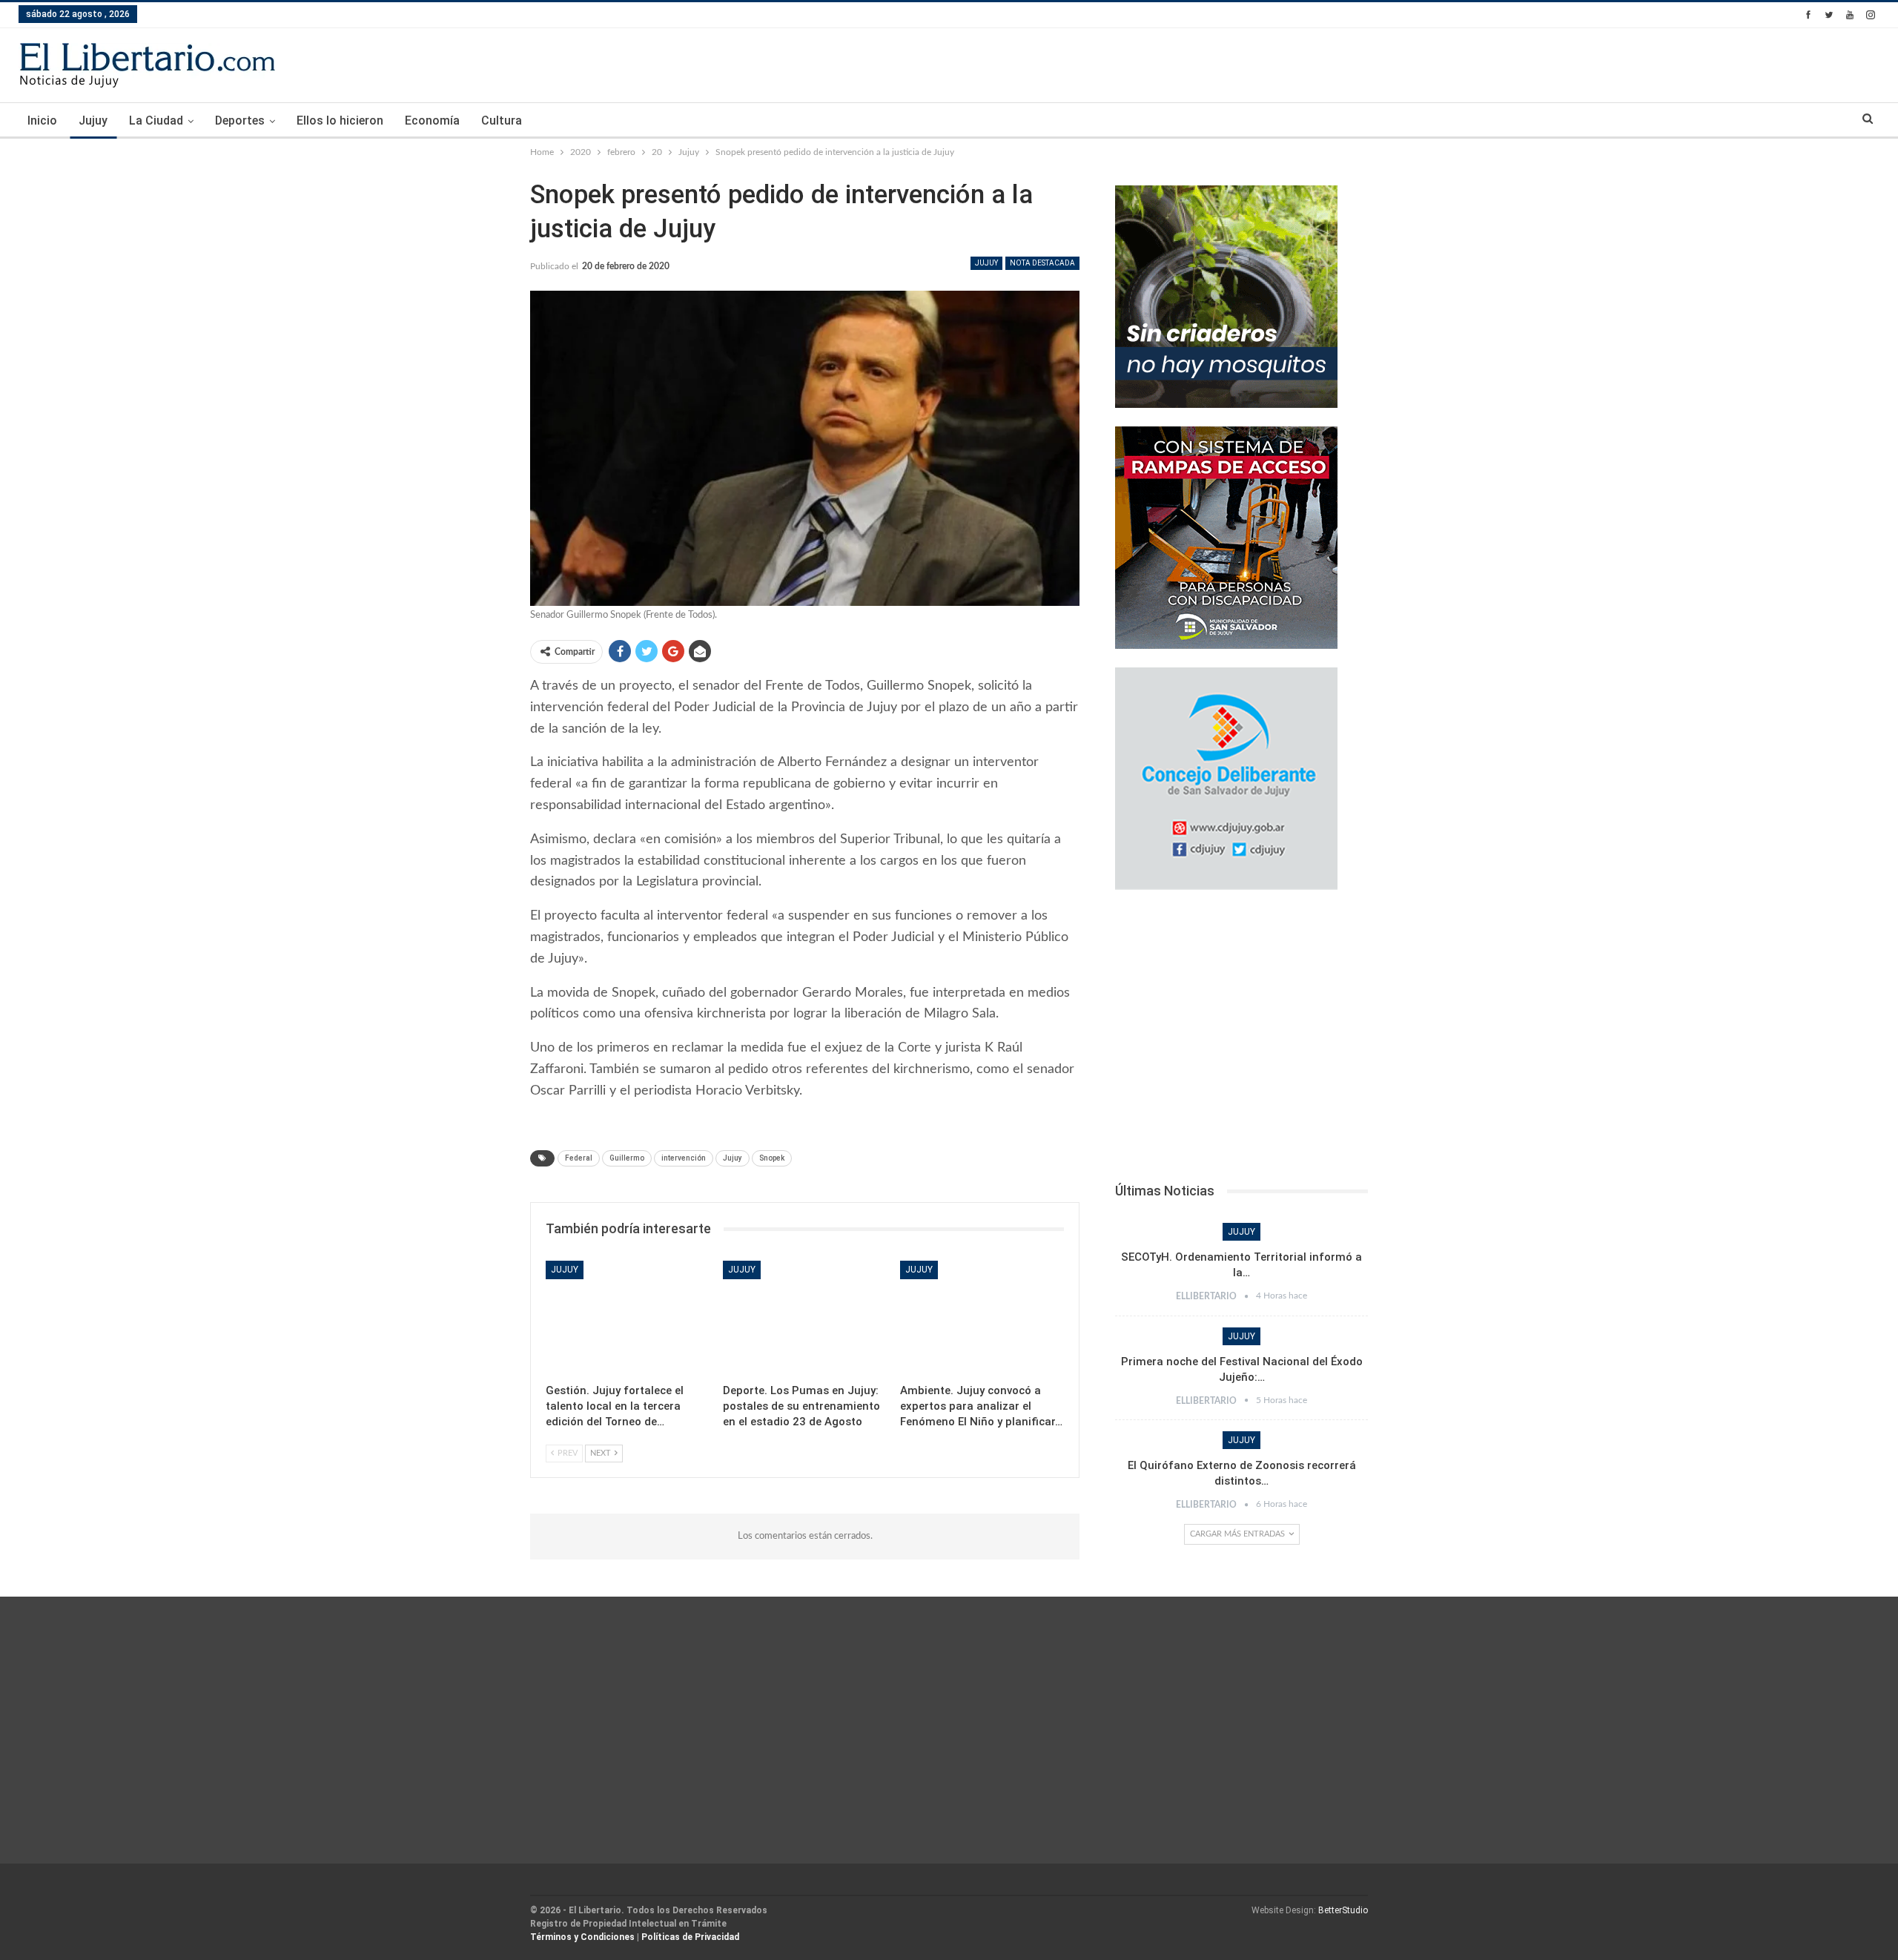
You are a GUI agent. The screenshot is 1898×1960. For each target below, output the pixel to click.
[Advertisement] (1241, 1040)
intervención (684, 1158)
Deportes (240, 121)
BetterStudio (1343, 1910)
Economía (432, 121)
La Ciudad (156, 121)
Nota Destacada (1042, 263)
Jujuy (93, 121)
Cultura (502, 121)
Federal (579, 1158)
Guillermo (627, 1158)
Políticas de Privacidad (690, 1937)
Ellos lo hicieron (340, 121)
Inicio (42, 121)
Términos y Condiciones (582, 1937)
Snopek (772, 1158)
